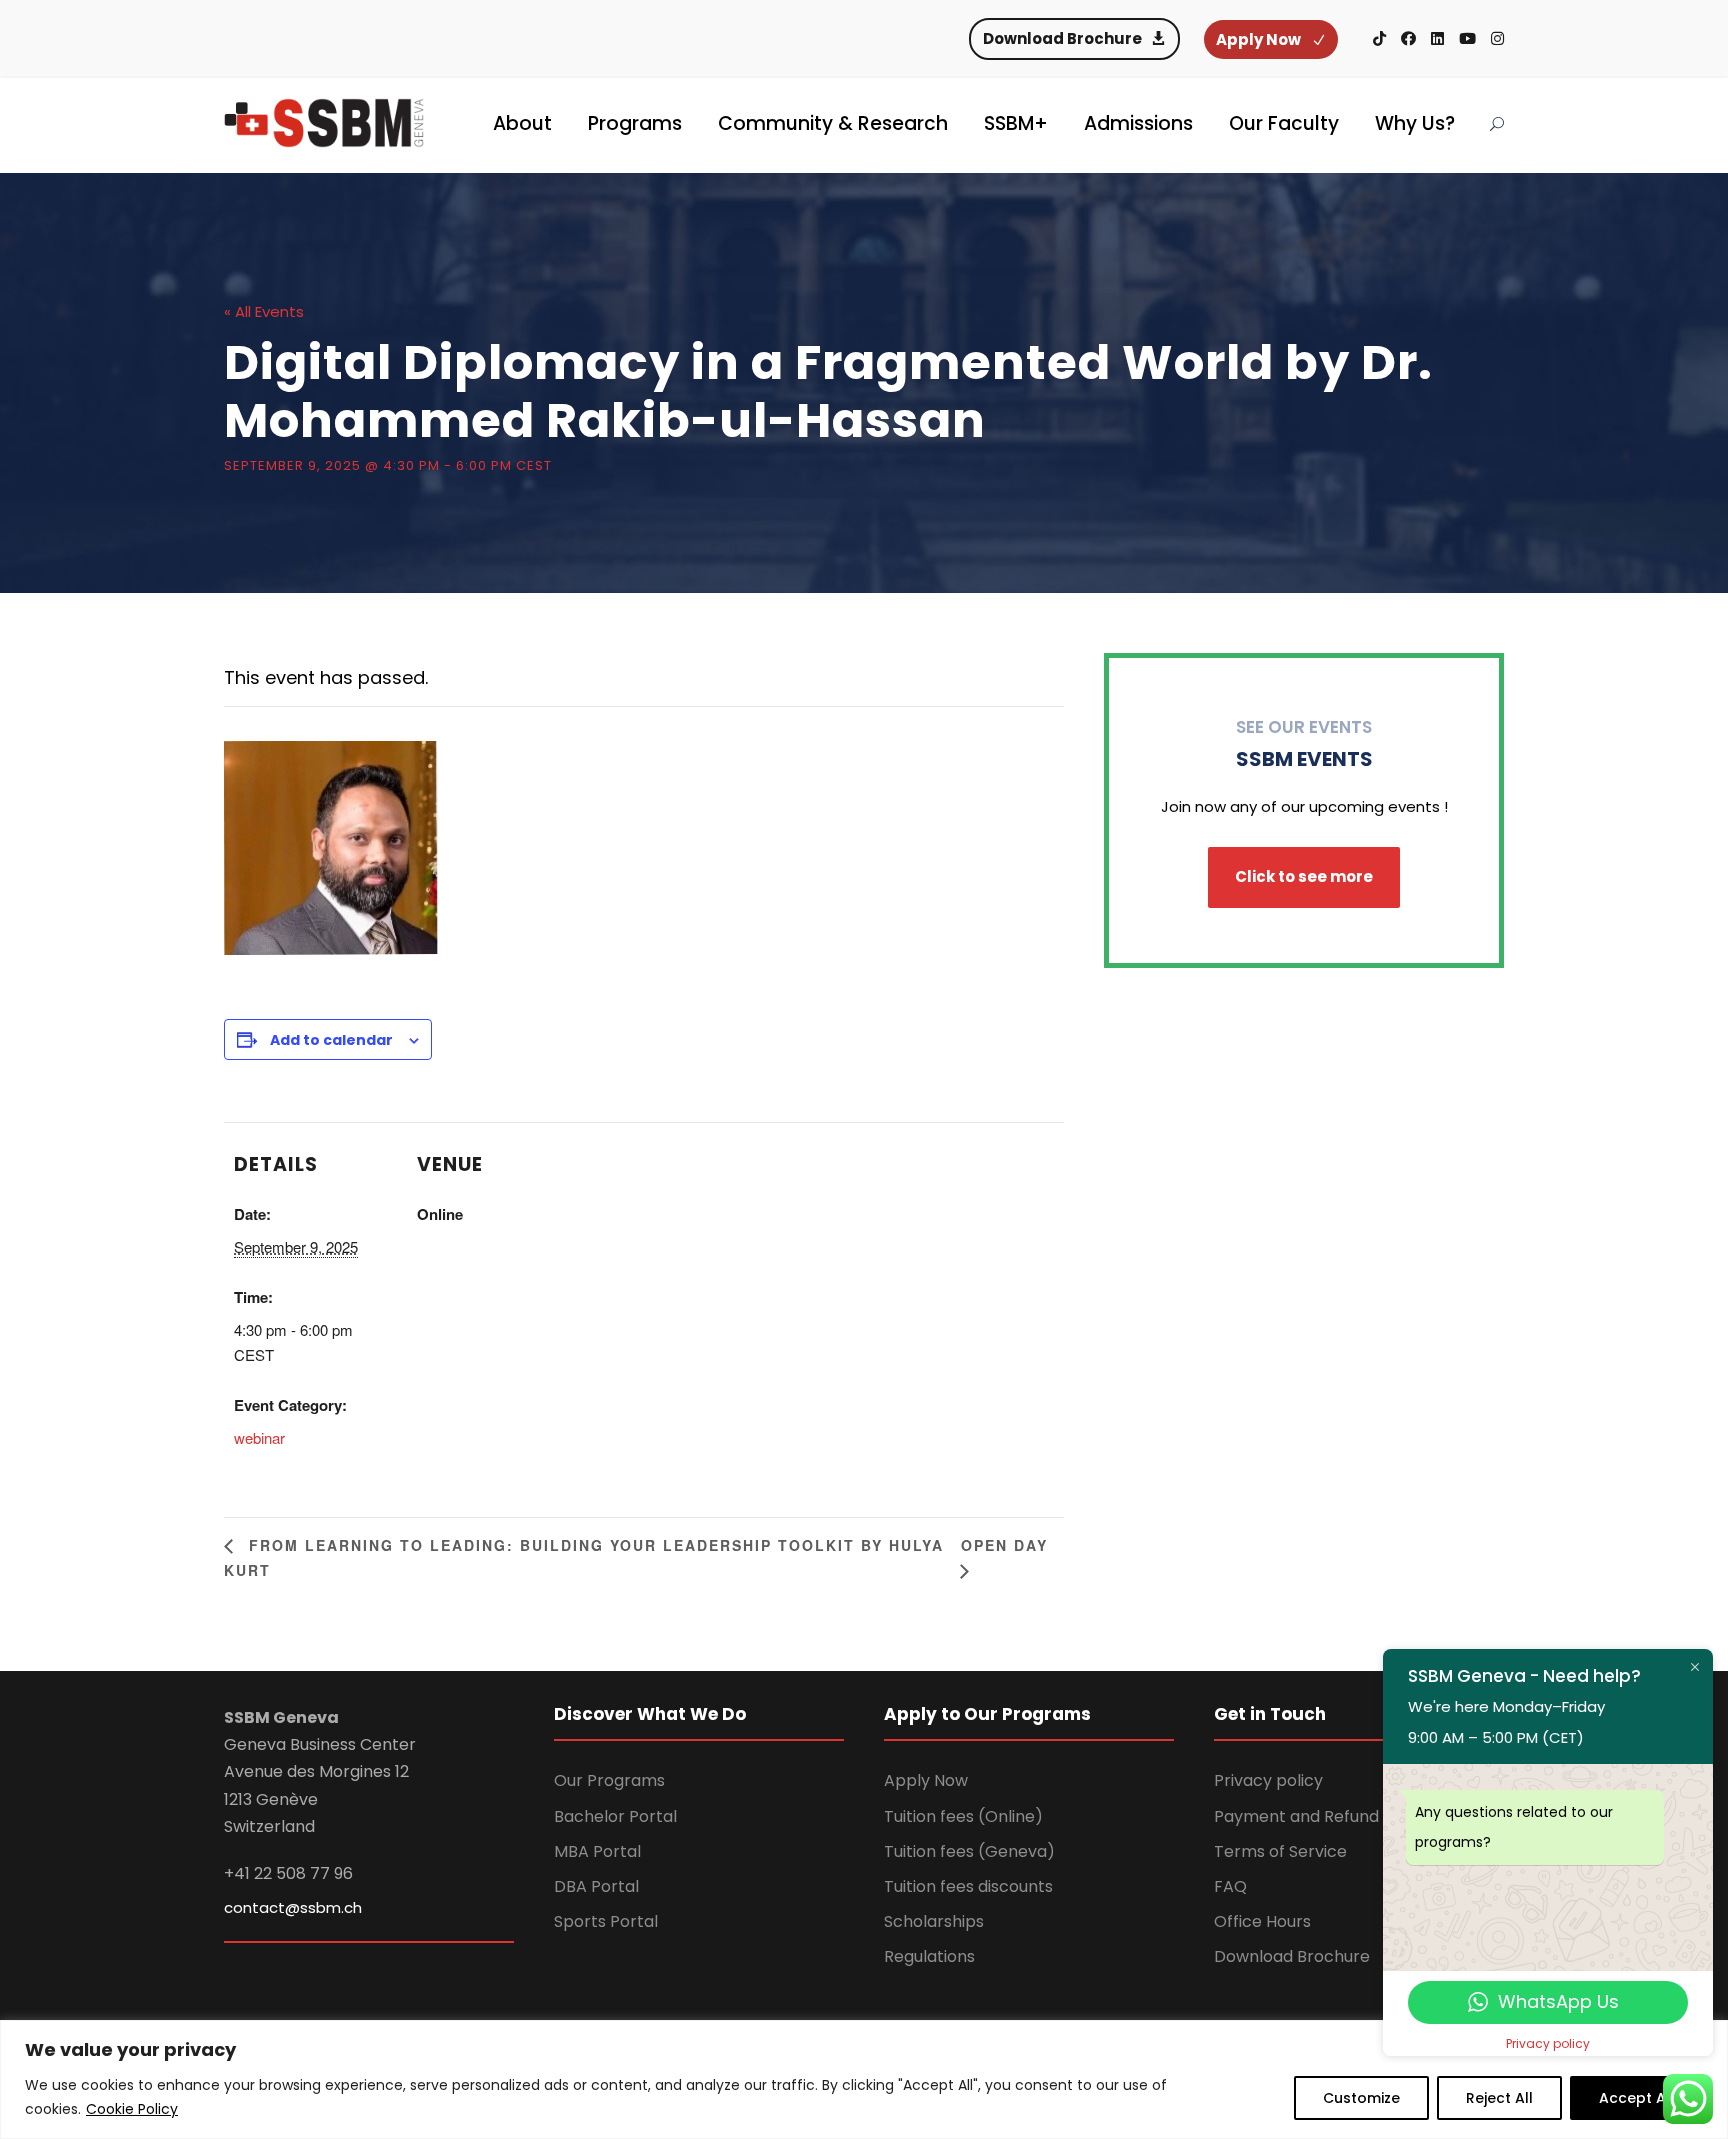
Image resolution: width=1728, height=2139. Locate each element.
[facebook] (1408, 38)
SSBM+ (1016, 123)
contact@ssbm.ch (293, 1907)
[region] (864, 2079)
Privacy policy (1268, 1780)
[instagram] (1497, 38)
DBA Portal (596, 1886)
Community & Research (833, 123)
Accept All (1636, 2098)
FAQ (1230, 1886)
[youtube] (1467, 38)
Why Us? (1415, 123)
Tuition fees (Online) (963, 1816)
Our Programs (609, 1780)
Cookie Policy (132, 2109)
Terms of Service (1280, 1851)
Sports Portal (606, 1921)
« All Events (264, 311)
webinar (259, 1437)
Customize (1361, 2098)
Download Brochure (1292, 1956)
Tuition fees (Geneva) (969, 1851)
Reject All (1499, 2098)
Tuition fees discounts (968, 1886)
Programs (635, 123)
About (522, 123)
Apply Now (926, 1780)
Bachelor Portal (615, 1816)
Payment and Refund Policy (1321, 1816)
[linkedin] (1437, 38)
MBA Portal (597, 1851)
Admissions (1138, 123)
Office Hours (1262, 1921)
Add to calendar (331, 1040)
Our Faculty (1284, 123)
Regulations (929, 1956)
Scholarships (934, 1921)
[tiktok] (1379, 38)
